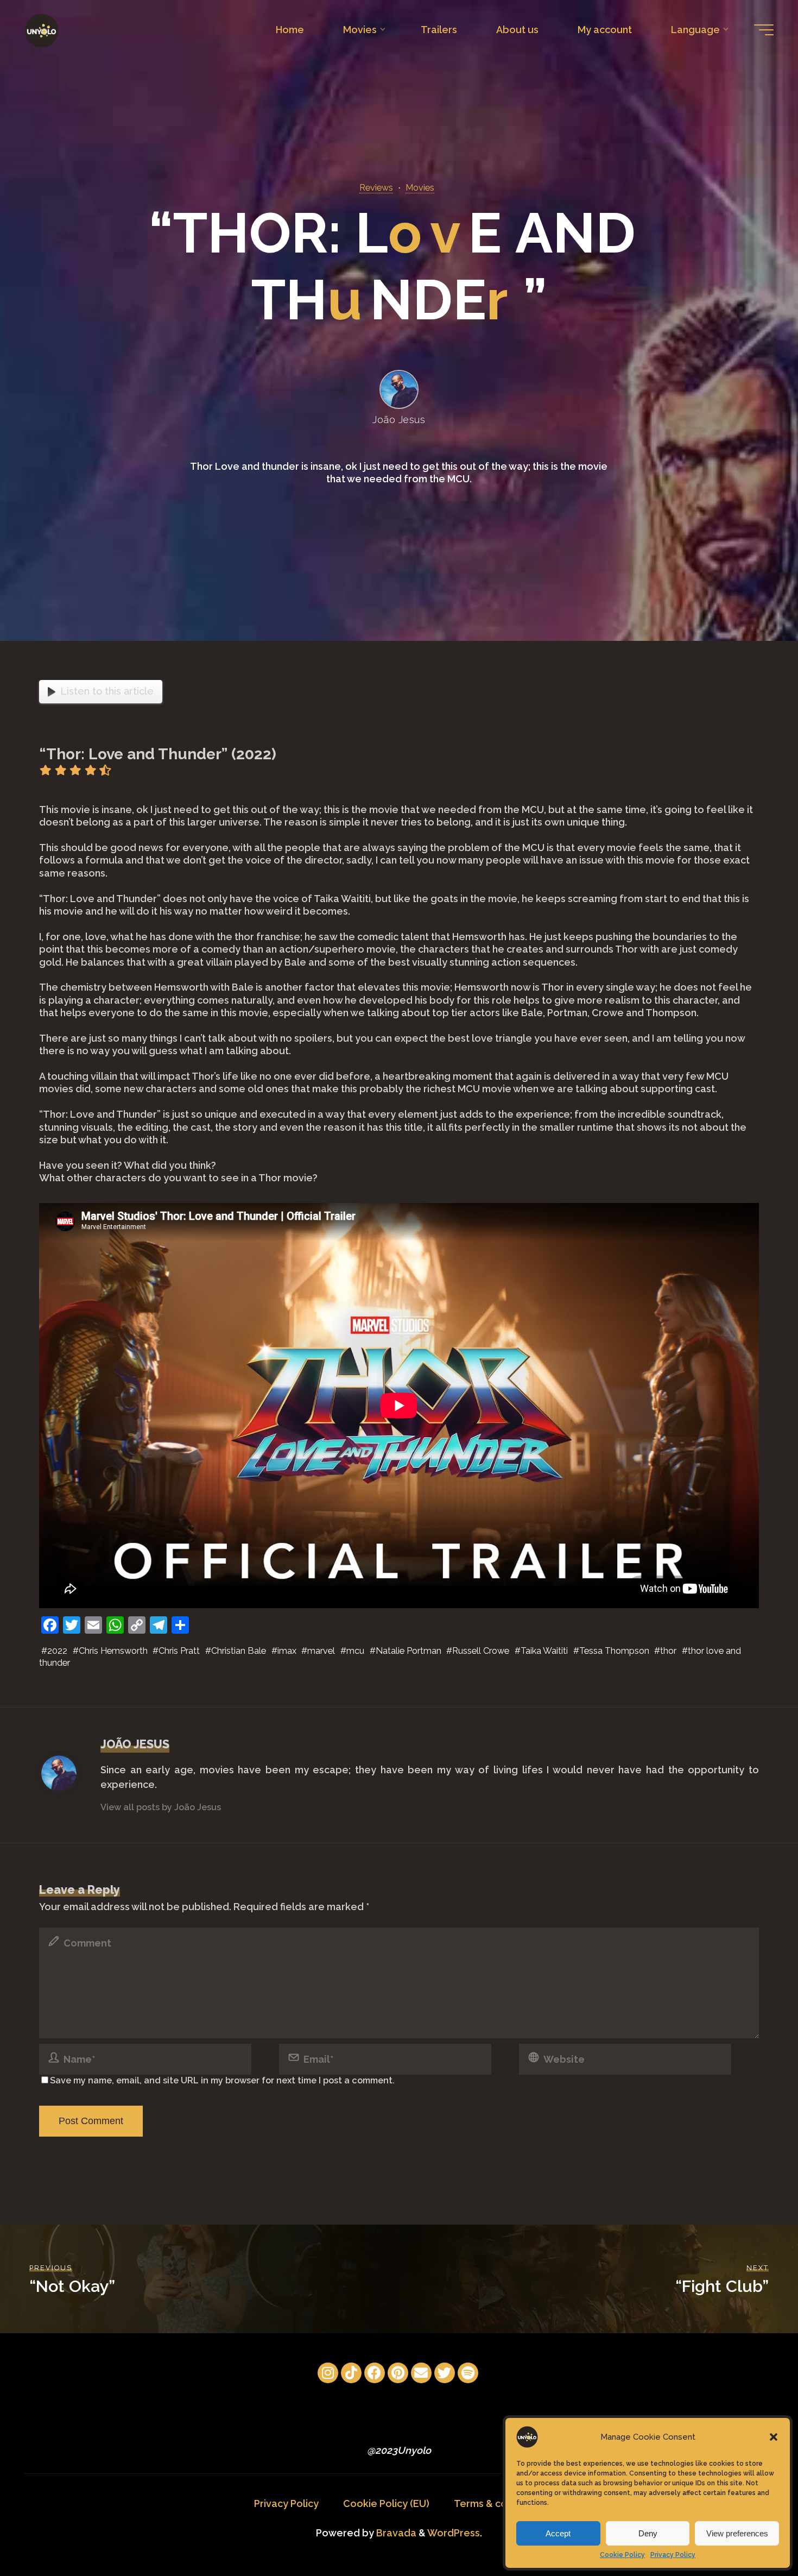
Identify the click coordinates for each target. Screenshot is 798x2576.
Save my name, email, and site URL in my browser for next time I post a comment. (222, 2080)
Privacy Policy (673, 2555)
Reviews (376, 188)
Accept (558, 2533)
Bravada (395, 2533)
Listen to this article (107, 691)
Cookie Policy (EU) (386, 2503)
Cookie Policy (622, 2555)
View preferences (737, 2533)
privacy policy (417, 1647)
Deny (648, 2533)
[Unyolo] (42, 30)
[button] (774, 2437)
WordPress (454, 2533)
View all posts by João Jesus (161, 1807)
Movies (420, 188)
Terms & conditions (499, 2503)
